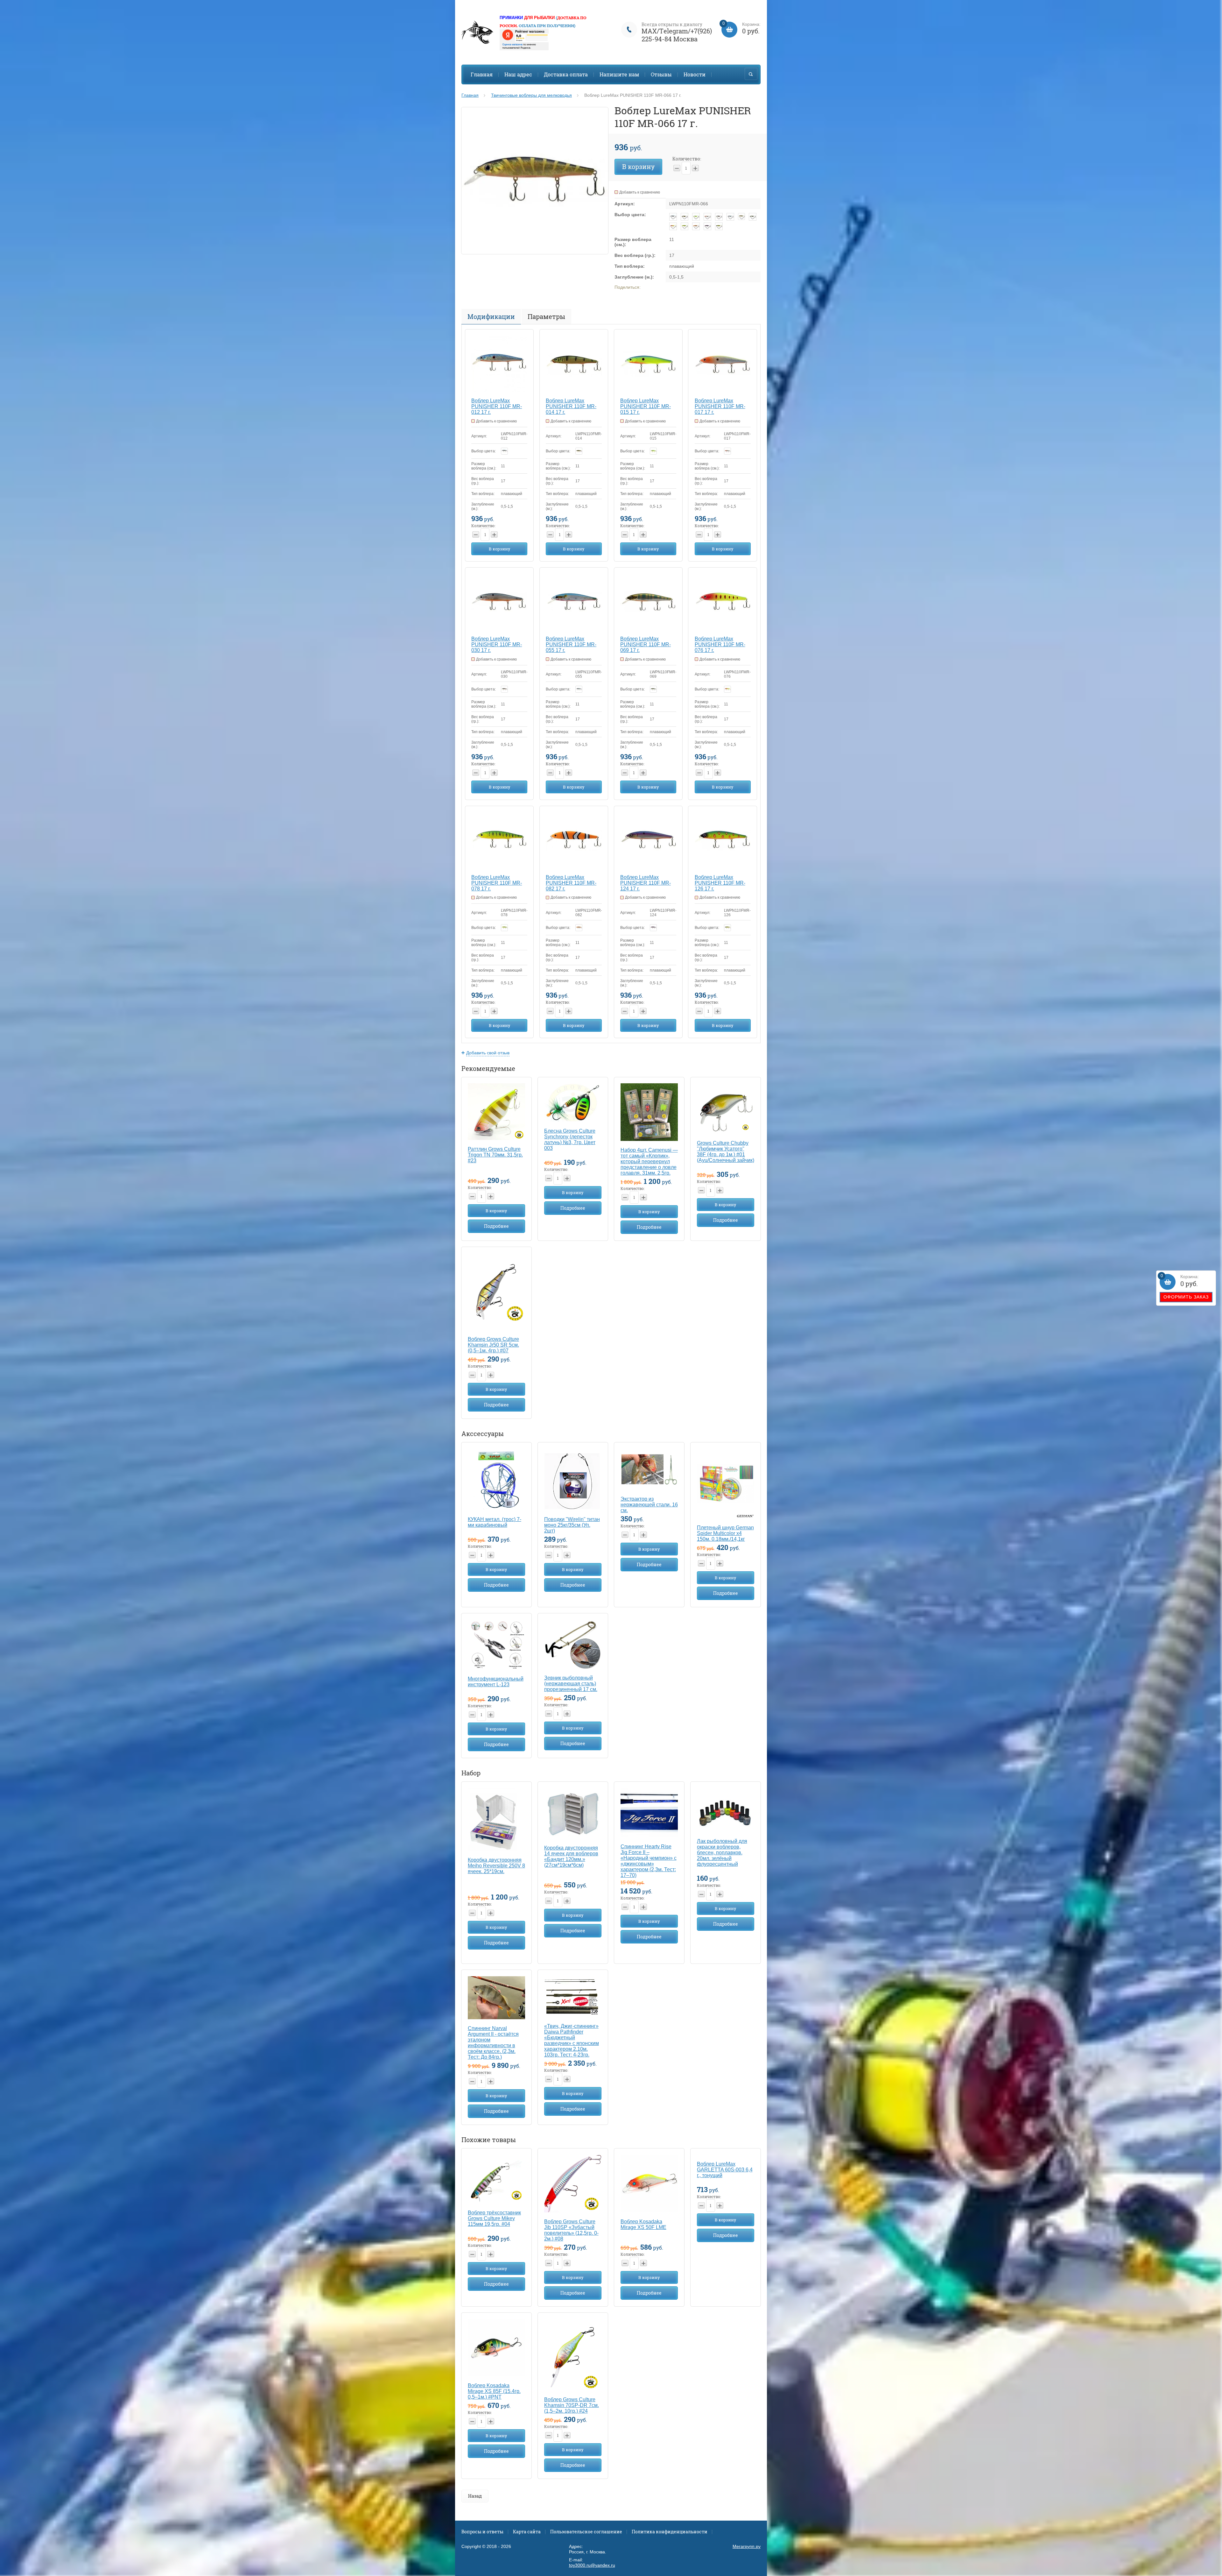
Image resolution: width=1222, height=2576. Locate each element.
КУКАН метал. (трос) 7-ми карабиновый (495, 1522)
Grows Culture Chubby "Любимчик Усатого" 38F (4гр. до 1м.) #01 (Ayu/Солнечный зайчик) (726, 1152)
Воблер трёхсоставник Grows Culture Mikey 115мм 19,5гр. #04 (494, 2218)
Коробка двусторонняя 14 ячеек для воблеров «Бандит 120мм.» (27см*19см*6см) (571, 1856)
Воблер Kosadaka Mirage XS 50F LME (643, 2224)
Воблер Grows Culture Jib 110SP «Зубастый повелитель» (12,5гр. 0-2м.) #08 (571, 2230)
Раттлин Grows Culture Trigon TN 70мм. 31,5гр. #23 (495, 1155)
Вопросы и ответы (482, 2532)
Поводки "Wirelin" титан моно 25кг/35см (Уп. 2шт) (572, 1525)
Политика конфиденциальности (670, 2532)
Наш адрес (518, 74)
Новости (695, 74)
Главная (482, 74)
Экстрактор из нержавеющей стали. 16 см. (649, 1505)
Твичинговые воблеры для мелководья (531, 95)
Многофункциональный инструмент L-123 (496, 1682)
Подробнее (496, 1226)
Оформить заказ (1186, 1297)
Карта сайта (527, 2532)
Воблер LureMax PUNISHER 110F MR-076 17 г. (720, 644)
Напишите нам (619, 74)
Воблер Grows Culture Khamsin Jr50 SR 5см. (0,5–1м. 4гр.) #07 (493, 1345)
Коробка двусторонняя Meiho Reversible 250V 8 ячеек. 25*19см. (496, 1866)
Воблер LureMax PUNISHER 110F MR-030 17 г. (497, 644)
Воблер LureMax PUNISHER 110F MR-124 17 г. (646, 883)
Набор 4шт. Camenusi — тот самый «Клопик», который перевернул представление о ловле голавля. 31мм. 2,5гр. (649, 1161)
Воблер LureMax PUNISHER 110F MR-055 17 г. (571, 644)
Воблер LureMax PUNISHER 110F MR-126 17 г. (720, 883)
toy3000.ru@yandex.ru (592, 2565)
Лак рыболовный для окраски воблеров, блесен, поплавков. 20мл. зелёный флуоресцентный (722, 1853)
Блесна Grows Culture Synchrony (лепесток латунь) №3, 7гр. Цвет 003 (570, 1139)
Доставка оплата (566, 74)
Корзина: (1180, 1281)
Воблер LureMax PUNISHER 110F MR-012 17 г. (497, 406)
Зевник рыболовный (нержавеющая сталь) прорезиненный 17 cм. (571, 1684)
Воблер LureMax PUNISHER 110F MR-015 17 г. (646, 406)
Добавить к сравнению (640, 192)
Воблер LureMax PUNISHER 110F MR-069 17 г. (646, 644)
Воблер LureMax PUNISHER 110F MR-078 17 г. (497, 883)
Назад (475, 2496)
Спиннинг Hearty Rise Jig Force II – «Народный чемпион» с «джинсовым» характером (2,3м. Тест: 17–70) (649, 1861)
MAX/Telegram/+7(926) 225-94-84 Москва (677, 35)
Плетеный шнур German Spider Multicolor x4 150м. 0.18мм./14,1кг (725, 1533)
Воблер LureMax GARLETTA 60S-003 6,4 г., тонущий (725, 2170)
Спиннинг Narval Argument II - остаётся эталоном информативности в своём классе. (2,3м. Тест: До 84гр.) (493, 2043)
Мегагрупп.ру (747, 2546)
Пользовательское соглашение (586, 2532)
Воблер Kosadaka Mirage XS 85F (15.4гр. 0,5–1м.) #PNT (494, 2391)
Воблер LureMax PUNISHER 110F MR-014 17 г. (571, 406)
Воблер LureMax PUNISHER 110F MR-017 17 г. (720, 406)
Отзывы (661, 74)
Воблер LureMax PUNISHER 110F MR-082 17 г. (571, 883)
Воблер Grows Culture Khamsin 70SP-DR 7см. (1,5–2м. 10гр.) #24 (572, 2405)
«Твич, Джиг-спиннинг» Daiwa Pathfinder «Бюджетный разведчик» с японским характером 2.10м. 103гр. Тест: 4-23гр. (572, 2040)
